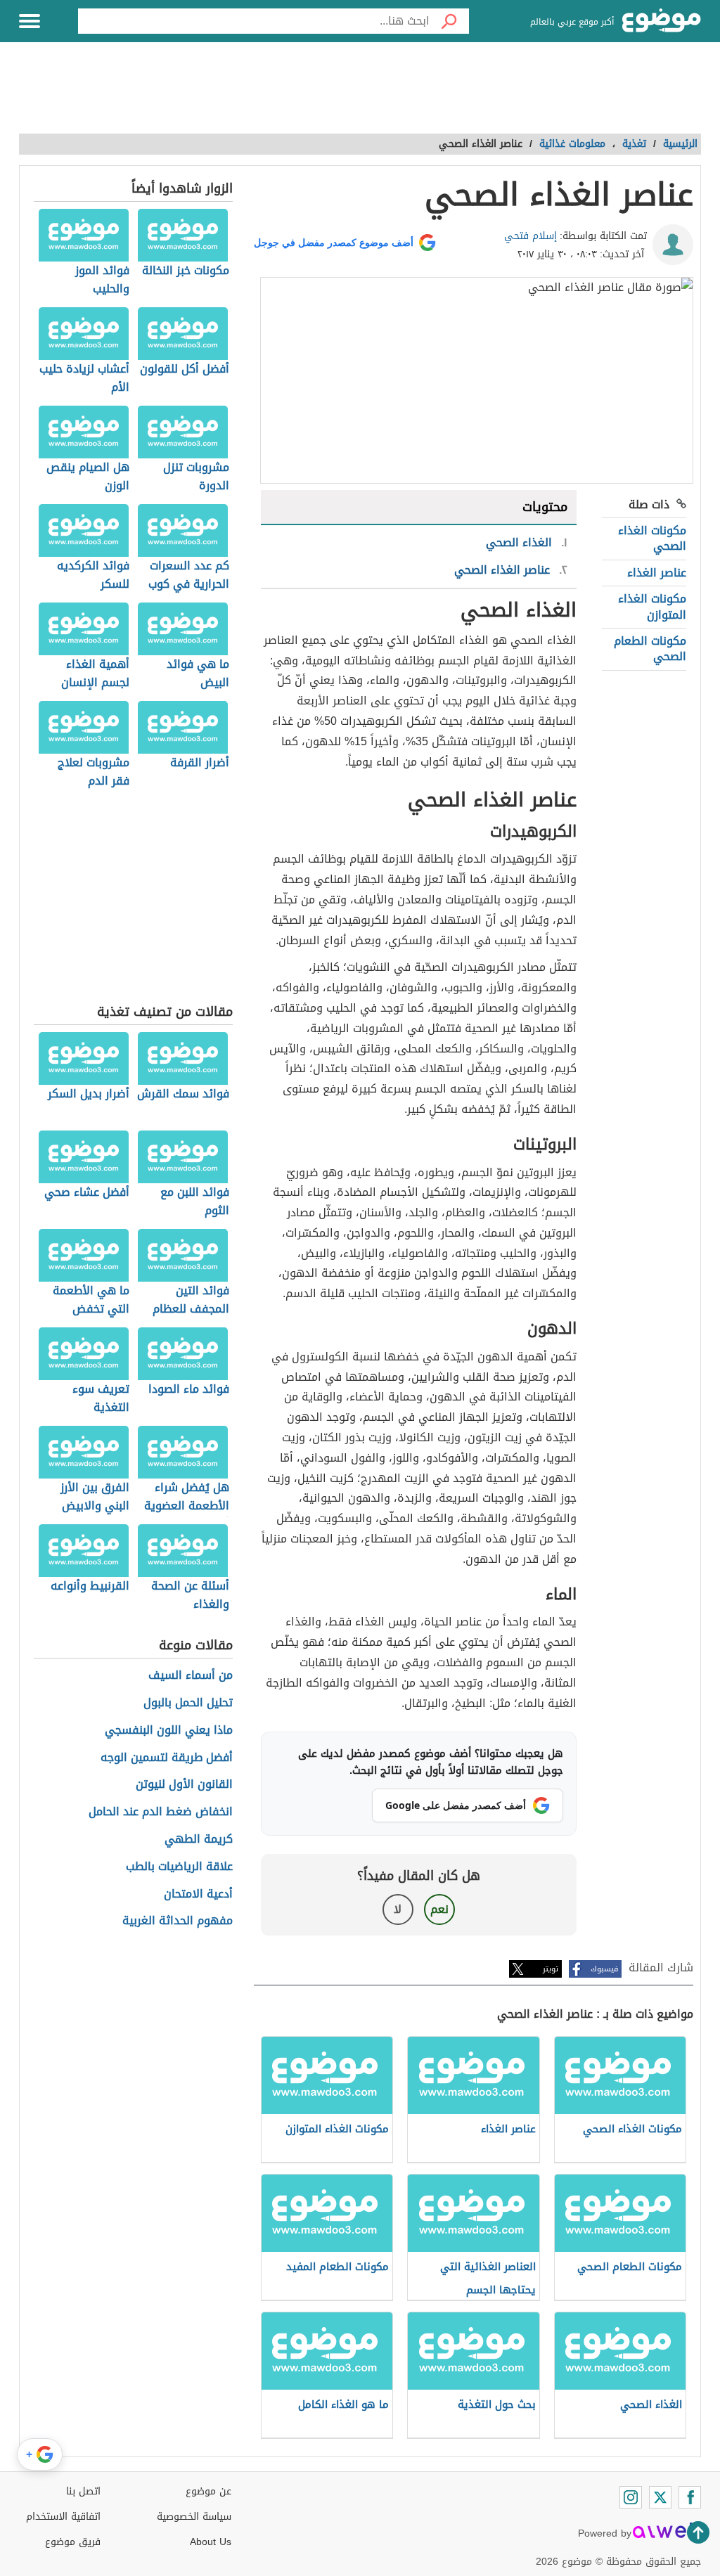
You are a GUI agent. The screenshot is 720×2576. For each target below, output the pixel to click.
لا (398, 1909)
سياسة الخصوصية (194, 2517)
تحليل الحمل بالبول (188, 1703)
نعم (439, 1909)
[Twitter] (660, 2497)
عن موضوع (208, 2491)
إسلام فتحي (531, 236)
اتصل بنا (83, 2491)
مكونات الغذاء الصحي (652, 538)
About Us (211, 2542)
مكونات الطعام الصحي (650, 649)
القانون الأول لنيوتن (184, 1785)
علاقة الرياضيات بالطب (179, 1867)
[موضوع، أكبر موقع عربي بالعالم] (662, 21)
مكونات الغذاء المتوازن (652, 606)
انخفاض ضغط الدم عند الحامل (161, 1812)
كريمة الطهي (199, 1840)
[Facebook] (690, 2497)
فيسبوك (604, 1969)
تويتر (551, 1969)
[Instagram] (631, 2497)
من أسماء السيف (191, 1676)
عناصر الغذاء (657, 573)
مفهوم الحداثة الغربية (178, 1921)
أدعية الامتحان (198, 1894)
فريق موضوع (73, 2542)
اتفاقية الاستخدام (63, 2517)
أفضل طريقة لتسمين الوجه (167, 1758)
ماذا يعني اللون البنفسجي (169, 1731)
